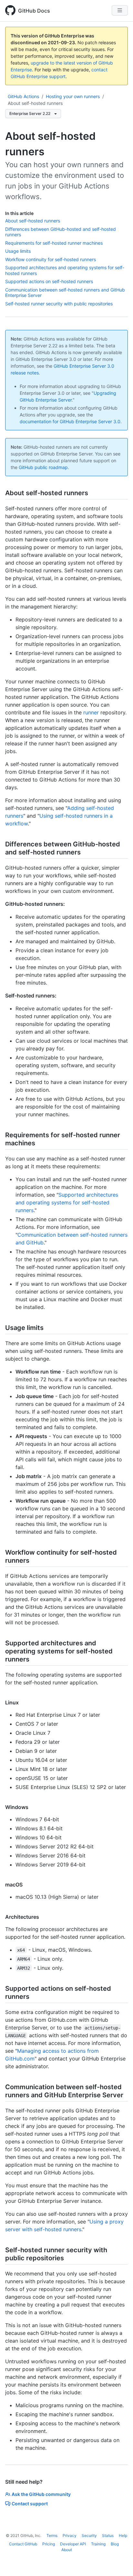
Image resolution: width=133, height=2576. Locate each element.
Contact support (30, 2504)
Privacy (70, 2535)
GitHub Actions (23, 96)
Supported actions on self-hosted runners (49, 281)
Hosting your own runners (73, 96)
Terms (52, 2535)
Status (108, 2535)
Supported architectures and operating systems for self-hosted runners (67, 1202)
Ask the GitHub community (41, 2494)
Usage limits (18, 251)
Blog (115, 2544)
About (67, 2550)
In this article (19, 213)
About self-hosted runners (35, 103)
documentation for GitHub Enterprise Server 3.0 (70, 421)
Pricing (49, 2544)
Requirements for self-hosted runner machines (54, 243)
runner (91, 712)
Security (89, 2535)
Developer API (73, 2544)
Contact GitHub (23, 2544)
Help (123, 2535)
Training (98, 2544)
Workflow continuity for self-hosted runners (51, 259)
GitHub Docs (34, 11)
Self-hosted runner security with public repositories (59, 304)
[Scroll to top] (119, 2562)
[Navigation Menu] (120, 10)
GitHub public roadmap (43, 467)
